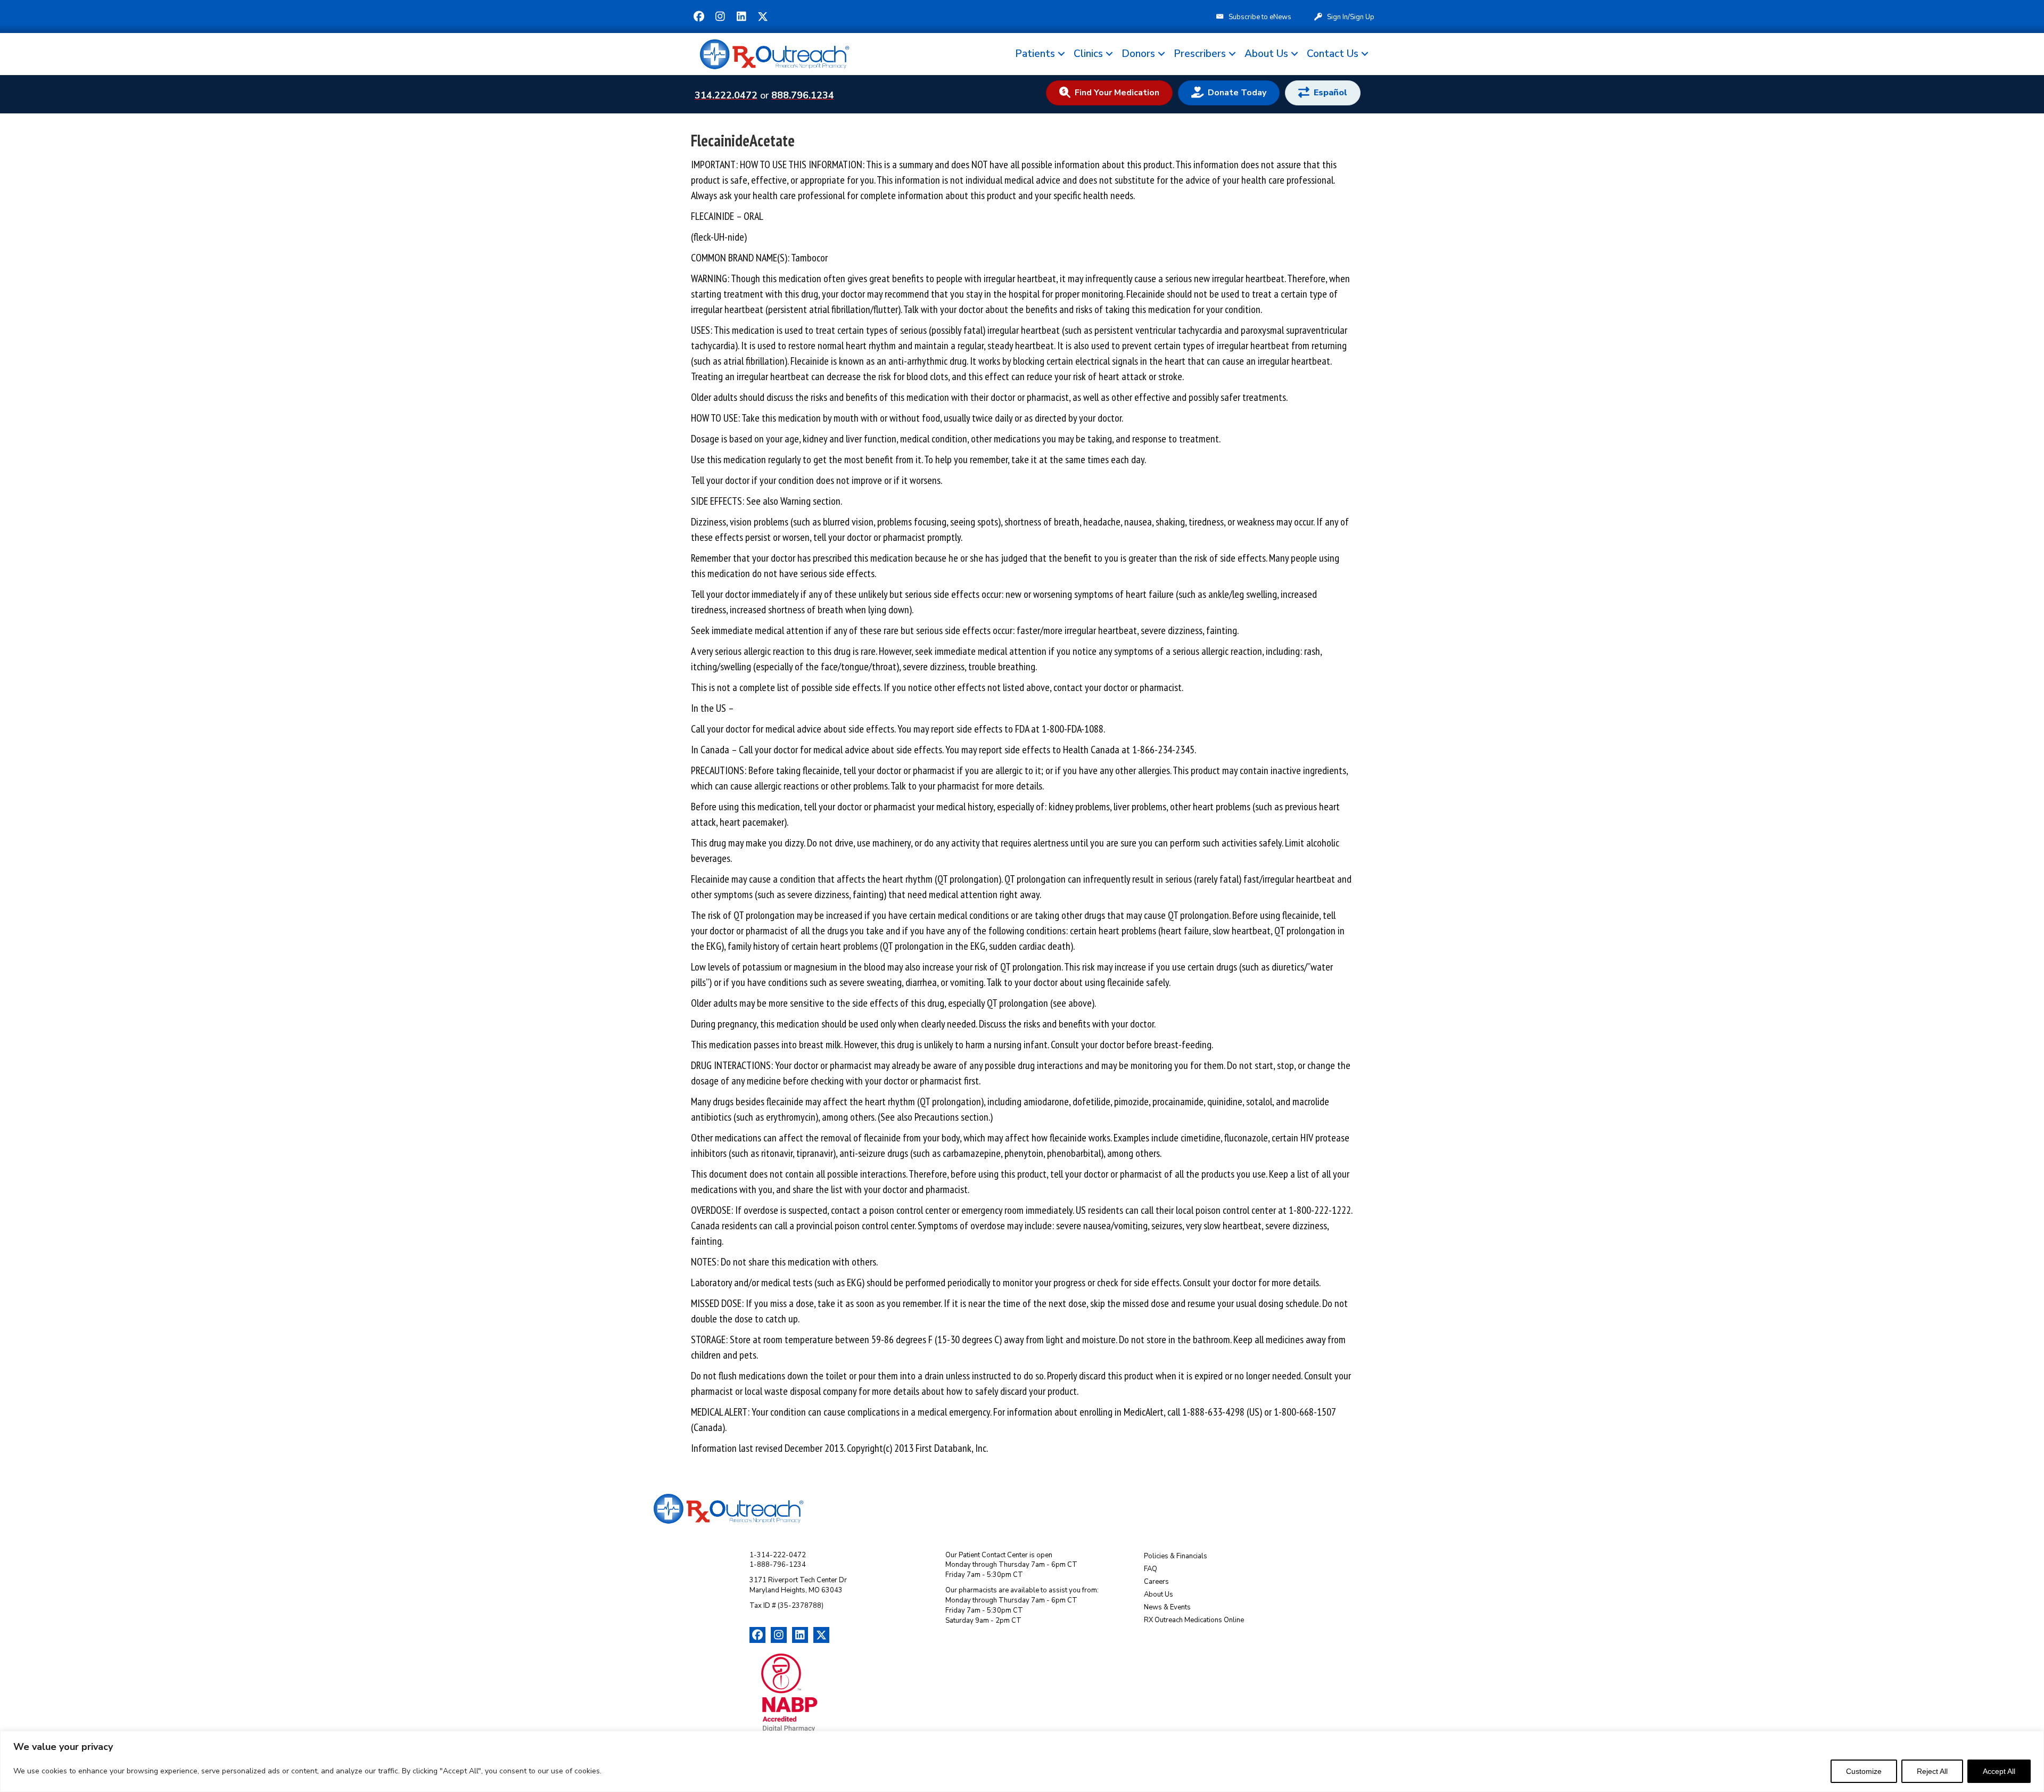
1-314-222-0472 (778, 1555)
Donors (1138, 54)
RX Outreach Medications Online (1194, 1620)
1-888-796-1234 (778, 1565)
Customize (1864, 1771)
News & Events (1167, 1607)
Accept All (1999, 1771)
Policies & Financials (1176, 1556)
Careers (1156, 1582)
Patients (1035, 54)
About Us (1266, 54)
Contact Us (1333, 54)
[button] (699, 17)
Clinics (1088, 54)
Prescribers (1200, 54)
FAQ (1151, 1569)
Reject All (1932, 1771)
